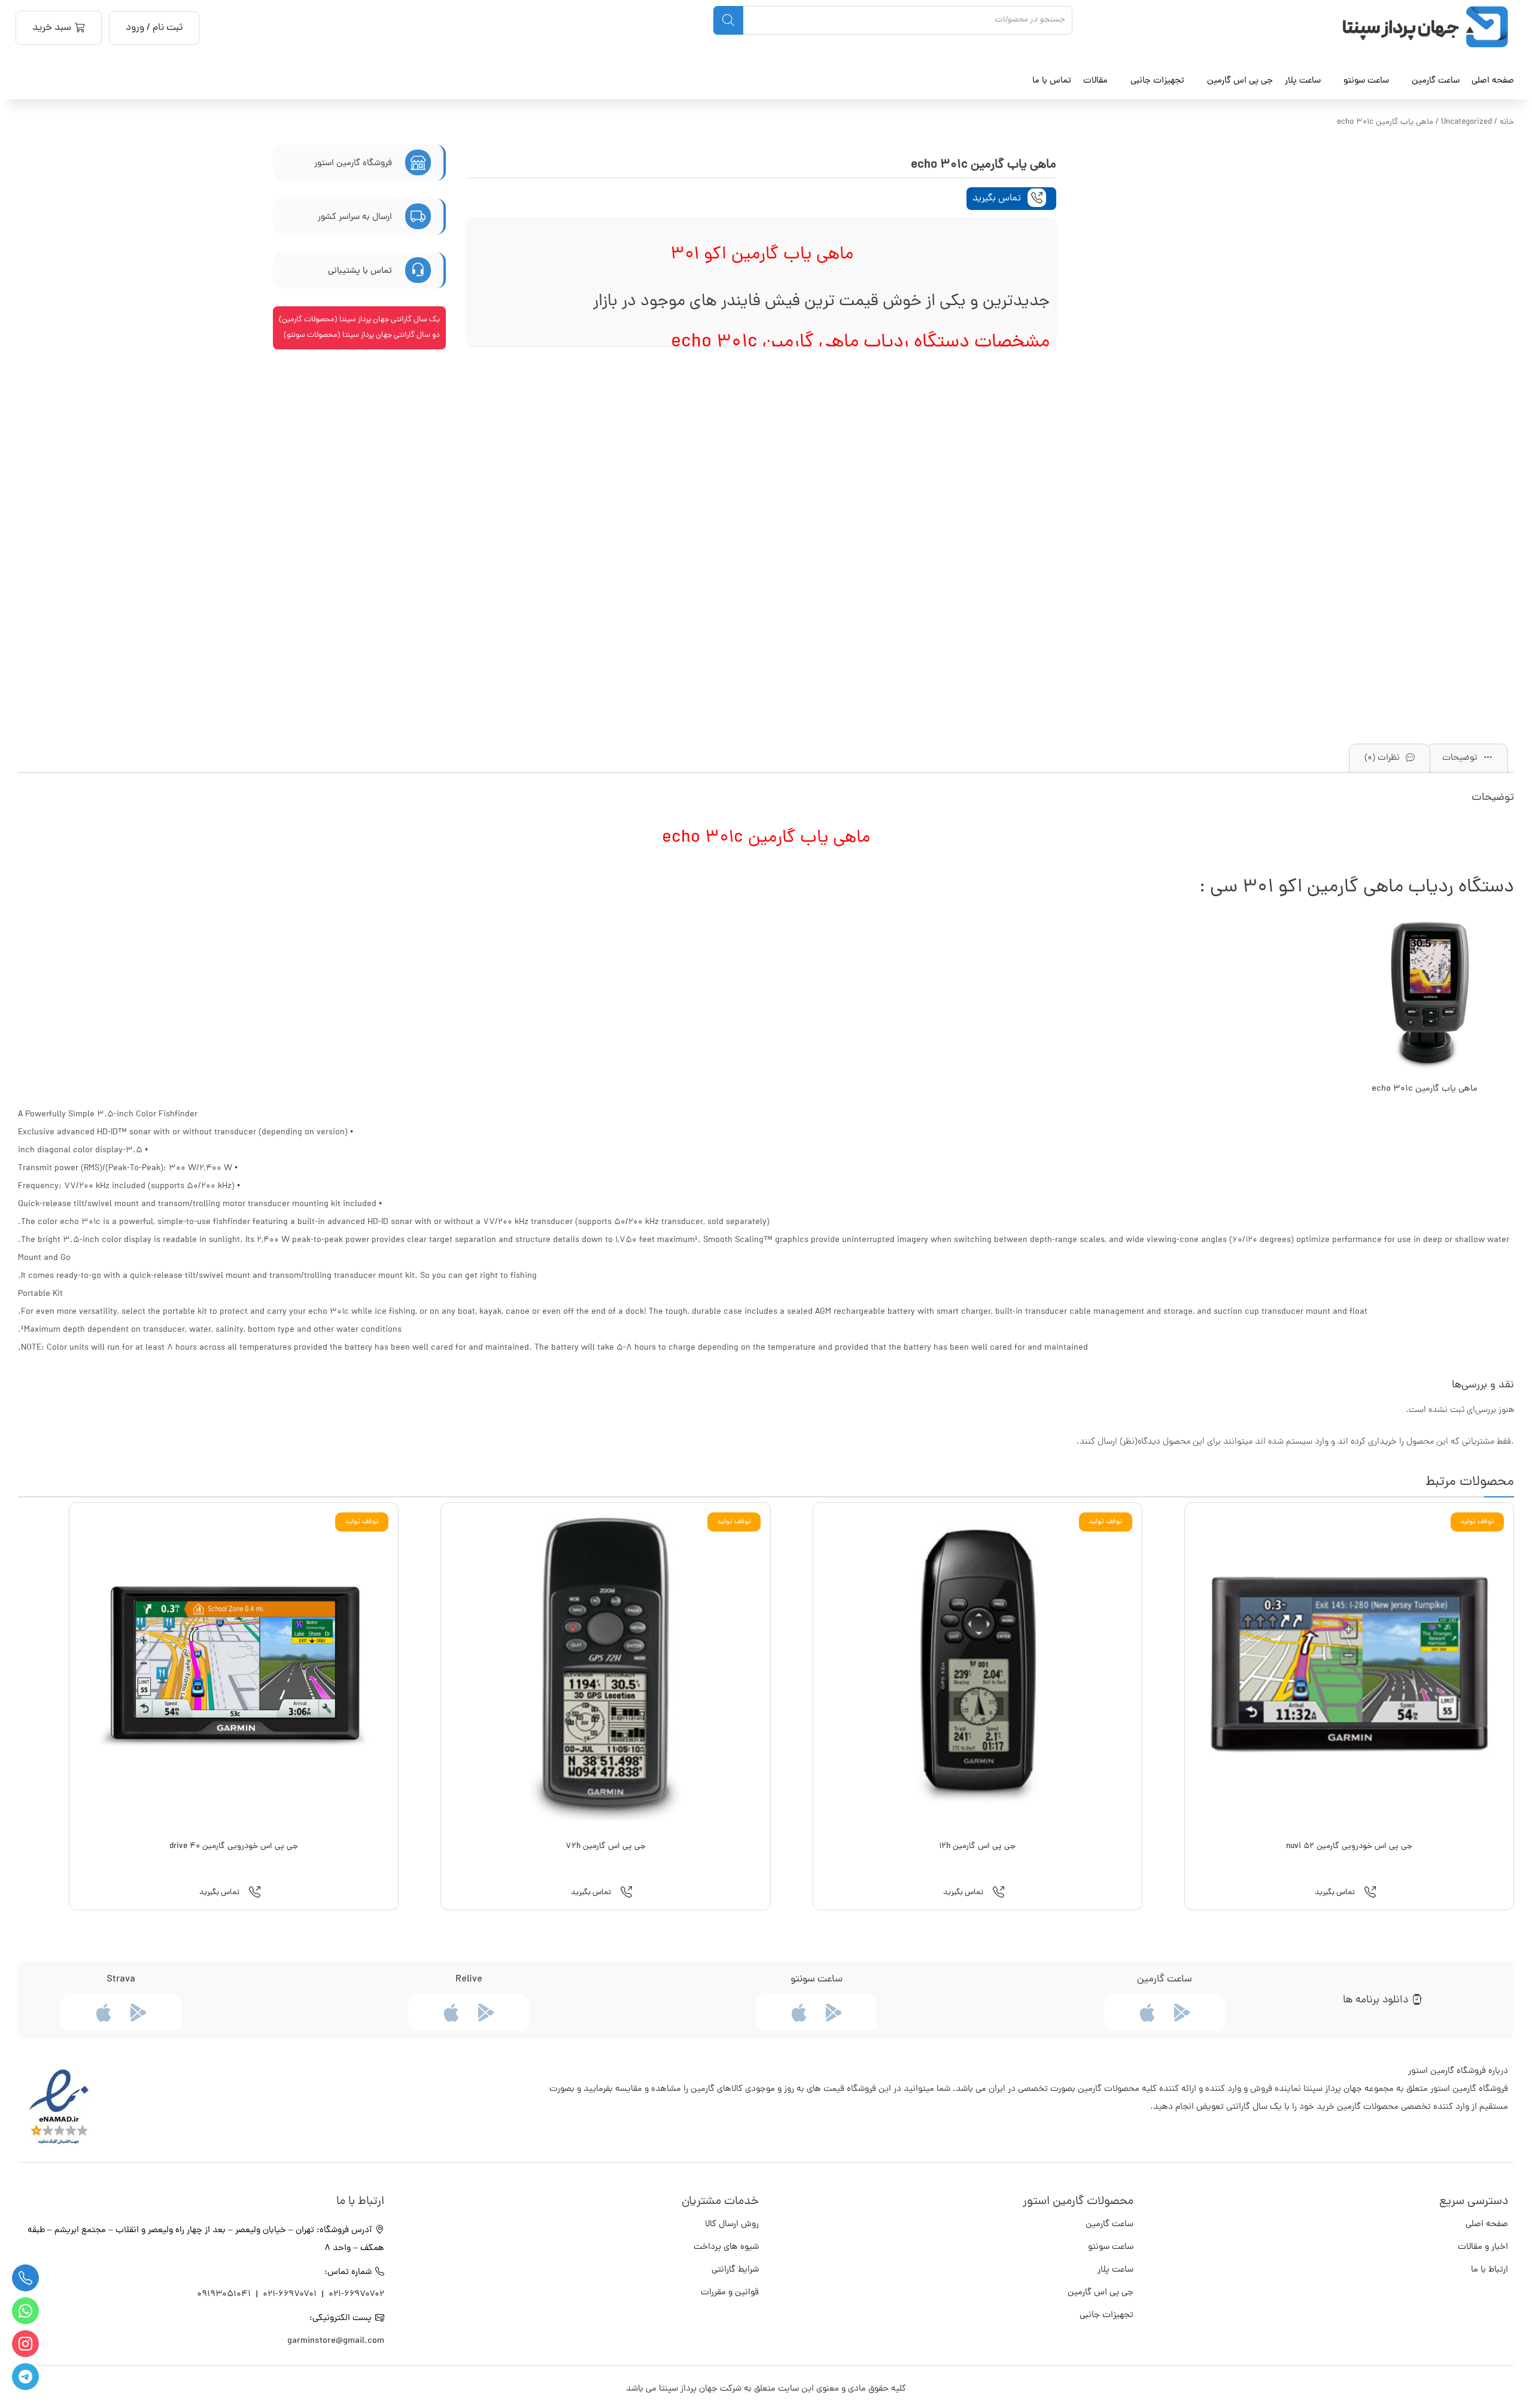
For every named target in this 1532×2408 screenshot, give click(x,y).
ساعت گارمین (1436, 81)
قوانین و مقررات (730, 2293)
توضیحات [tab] (1461, 758)
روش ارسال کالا (732, 2225)
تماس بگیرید (998, 199)
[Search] (728, 20)
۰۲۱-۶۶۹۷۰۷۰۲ (356, 2295)
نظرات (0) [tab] (1383, 758)
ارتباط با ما (1490, 2270)
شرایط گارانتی (735, 2270)
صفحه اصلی (1493, 81)
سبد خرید (52, 28)
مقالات (1095, 81)
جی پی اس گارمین (1101, 2293)
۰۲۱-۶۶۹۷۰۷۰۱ (290, 2295)
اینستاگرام (25, 2344)
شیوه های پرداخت (726, 2247)
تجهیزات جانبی (1107, 2316)
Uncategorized (1466, 122)
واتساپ (25, 2311)
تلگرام (25, 2377)
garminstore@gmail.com (336, 2341)
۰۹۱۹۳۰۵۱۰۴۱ (225, 2295)
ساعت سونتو (1111, 2247)
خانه (1507, 122)
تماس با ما (1052, 81)
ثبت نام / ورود (154, 28)
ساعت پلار (1115, 2270)
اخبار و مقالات (1483, 2247)
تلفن (25, 2278)
